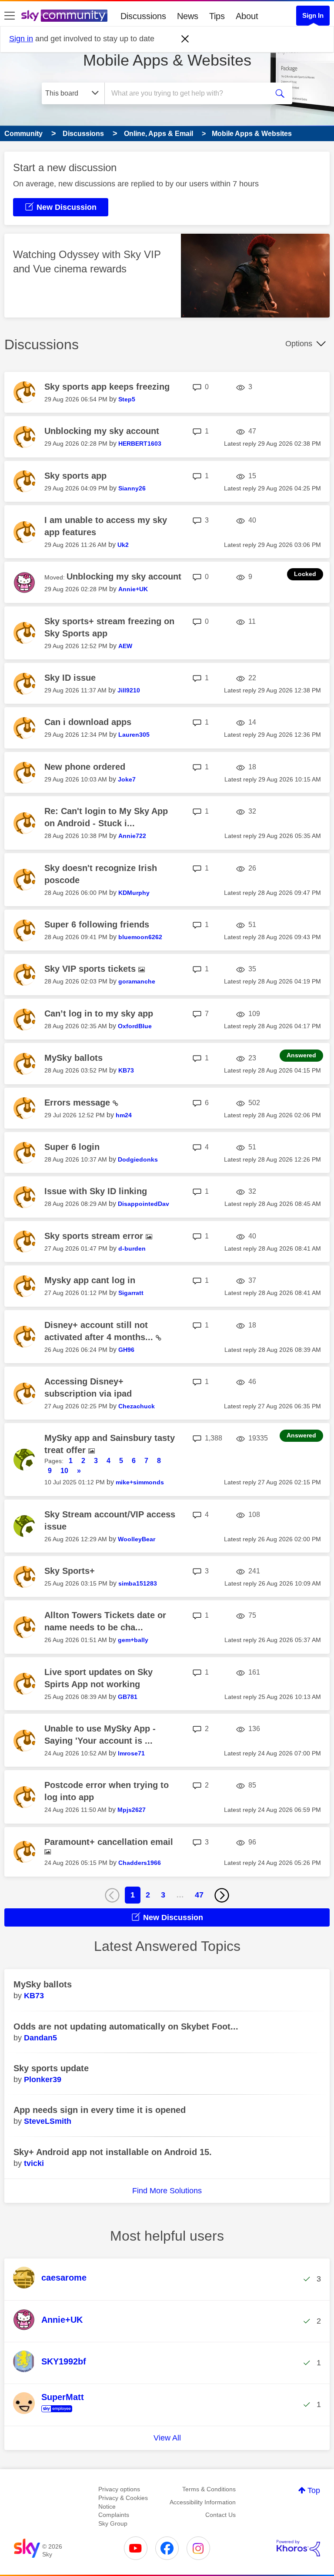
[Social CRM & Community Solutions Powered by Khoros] (298, 2548)
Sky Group (113, 2523)
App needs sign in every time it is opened (100, 2110)
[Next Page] (222, 1895)
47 (199, 1895)
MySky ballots (73, 1058)
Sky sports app (75, 476)
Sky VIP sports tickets (91, 969)
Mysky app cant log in (90, 1280)
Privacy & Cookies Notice (123, 2502)
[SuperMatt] (52, 2413)
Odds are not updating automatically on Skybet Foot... (126, 2026)
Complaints (114, 2515)
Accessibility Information (203, 2502)
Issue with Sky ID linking (96, 1191)
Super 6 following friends (97, 924)
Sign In (313, 15)
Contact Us (220, 2515)
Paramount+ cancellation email (109, 1842)
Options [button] (299, 344)
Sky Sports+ (70, 1571)
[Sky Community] (64, 16)
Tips (217, 16)
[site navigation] (10, 16)
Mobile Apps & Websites (167, 60)
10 (64, 1471)
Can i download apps (88, 722)
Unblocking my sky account (102, 431)
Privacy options (119, 2489)
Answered (301, 1055)
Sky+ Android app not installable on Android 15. (113, 2152)
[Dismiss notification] (185, 39)
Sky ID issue (70, 678)
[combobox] (189, 93)
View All (167, 2438)
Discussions (143, 16)
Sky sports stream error (95, 1236)
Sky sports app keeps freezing (107, 387)
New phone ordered (85, 767)
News (188, 16)
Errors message (78, 1103)
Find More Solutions (167, 2191)
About (247, 16)
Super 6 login (72, 1147)
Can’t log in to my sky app (99, 1013)
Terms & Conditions (209, 2489)
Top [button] (314, 2490)
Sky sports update (51, 2068)
